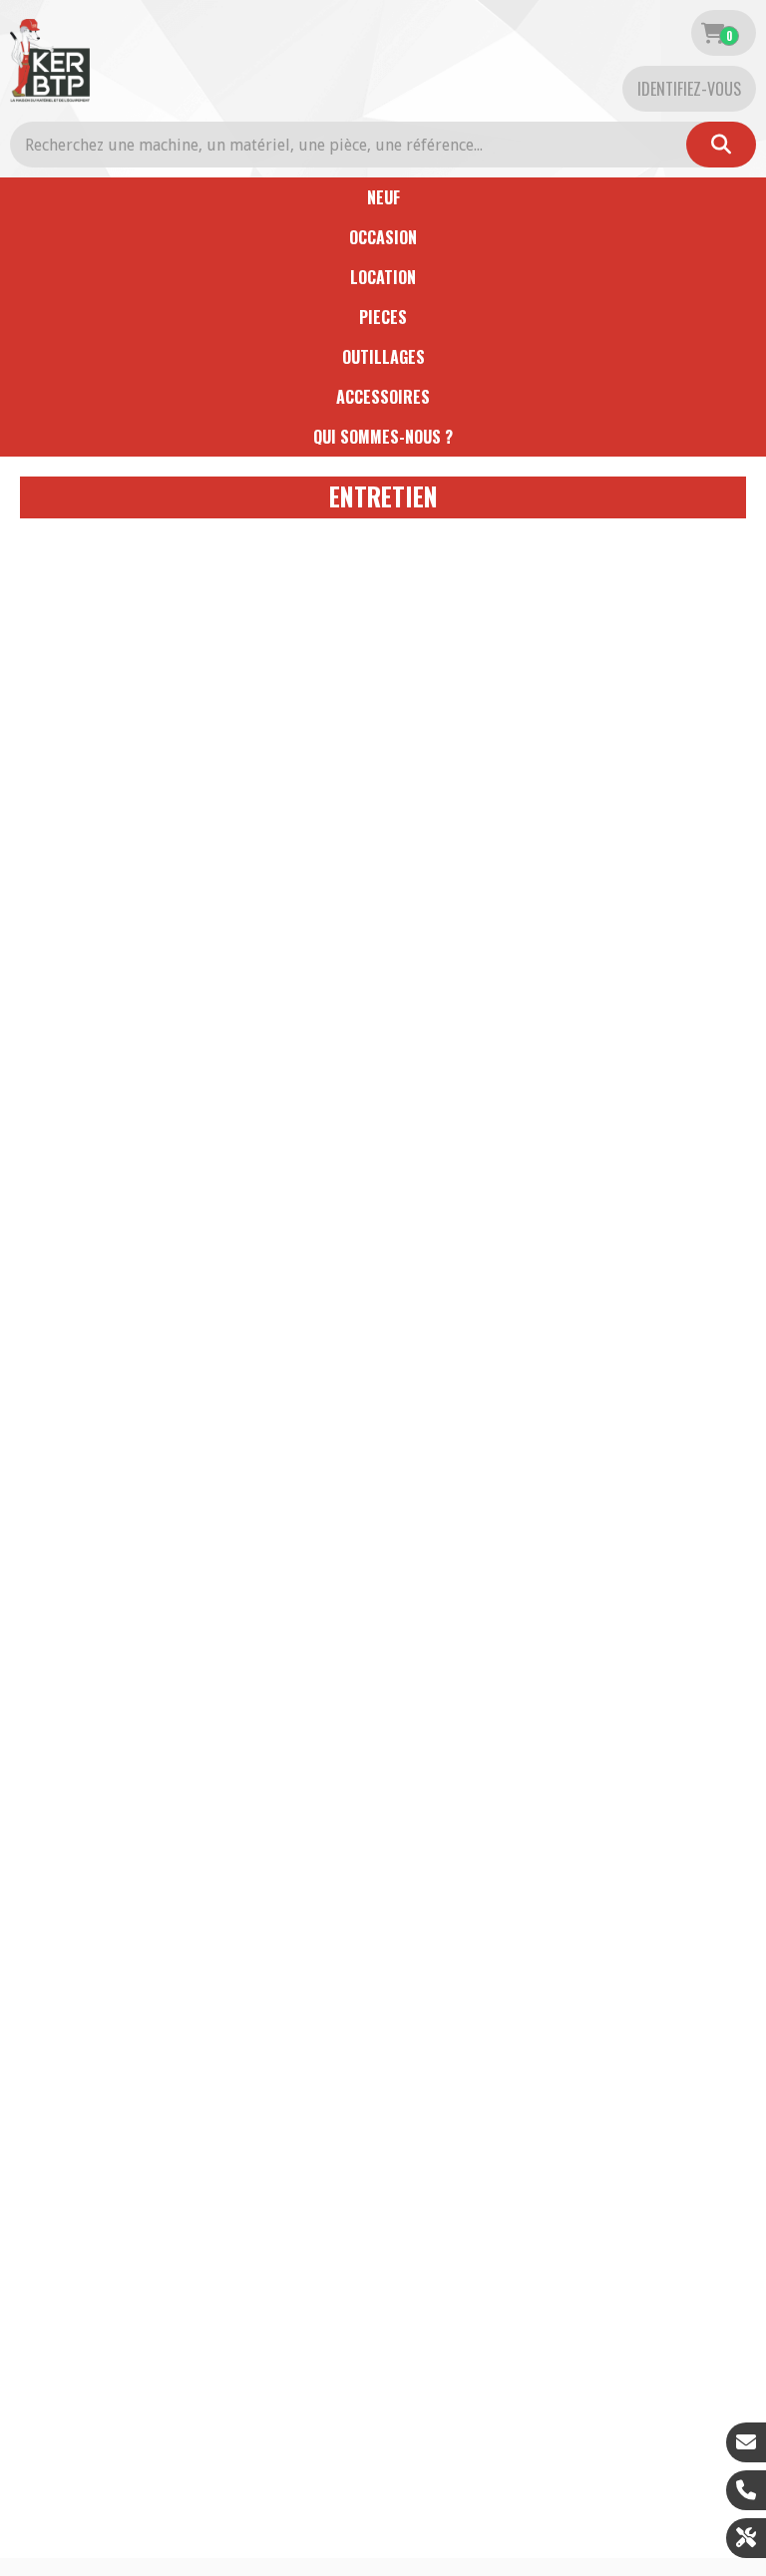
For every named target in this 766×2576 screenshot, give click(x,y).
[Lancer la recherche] (721, 145)
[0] (713, 33)
